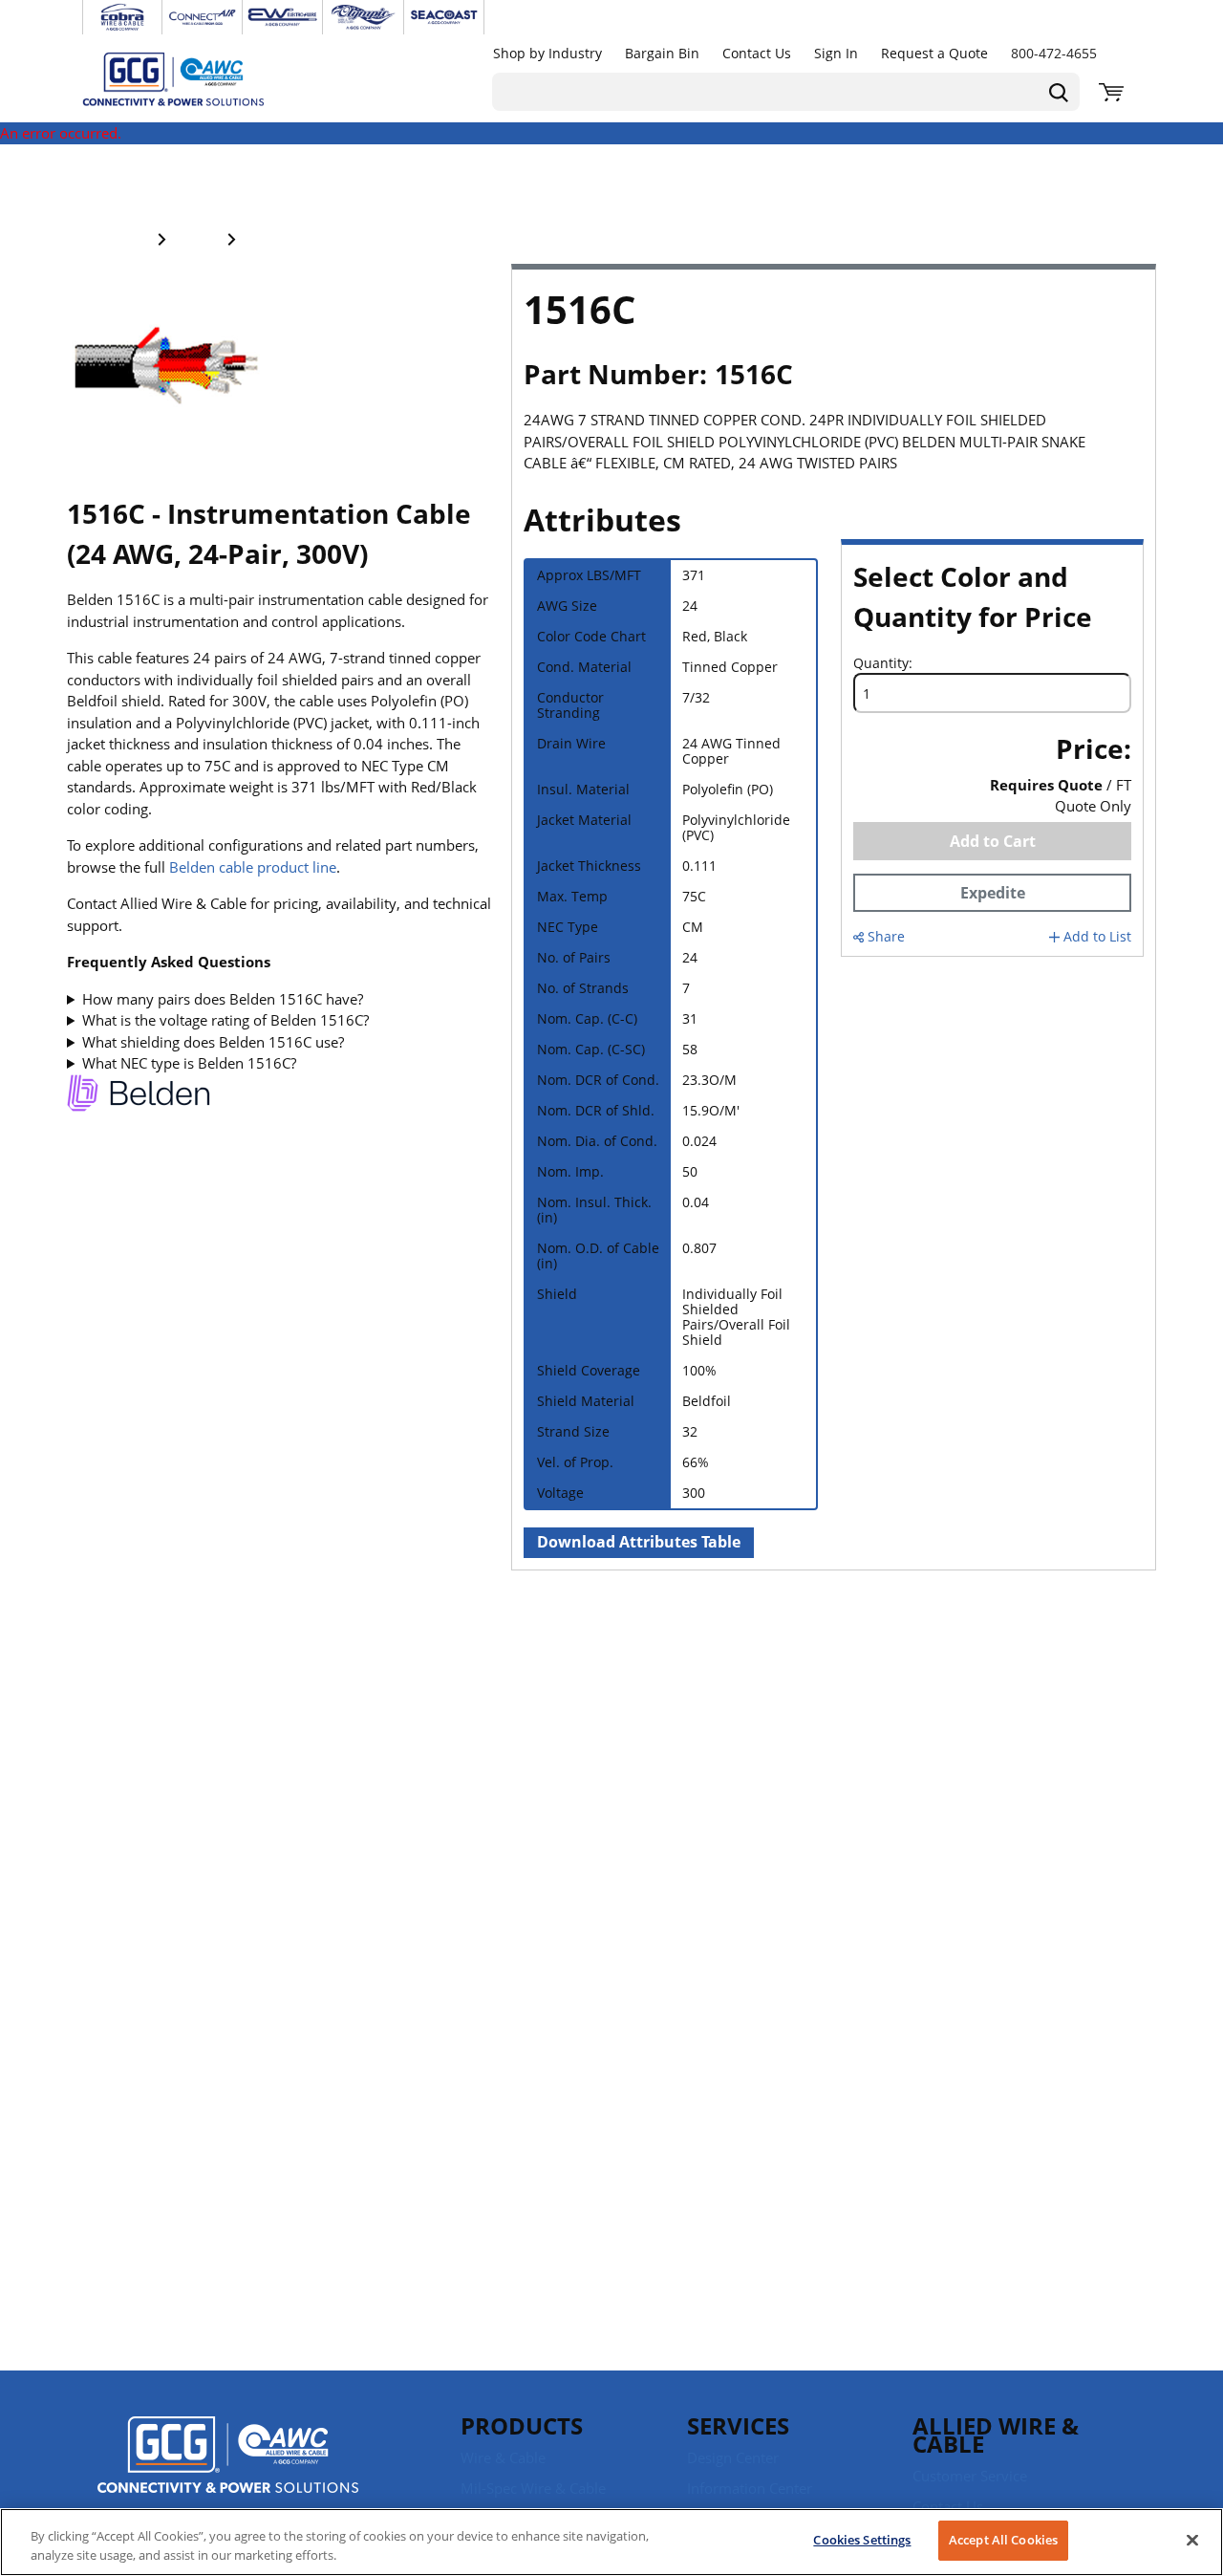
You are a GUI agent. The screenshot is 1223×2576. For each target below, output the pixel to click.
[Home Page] (193, 78)
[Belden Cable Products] (139, 1096)
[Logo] (228, 2457)
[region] (611, 2542)
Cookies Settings (862, 2540)
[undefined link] (122, 17)
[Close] (1192, 2540)
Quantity (881, 663)
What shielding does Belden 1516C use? (213, 1042)
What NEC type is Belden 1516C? (189, 1063)
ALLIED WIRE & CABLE (996, 2435)
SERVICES (738, 2425)
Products (522, 2425)
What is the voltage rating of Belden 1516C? (225, 1020)
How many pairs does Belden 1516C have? (223, 999)
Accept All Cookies (1003, 2540)
